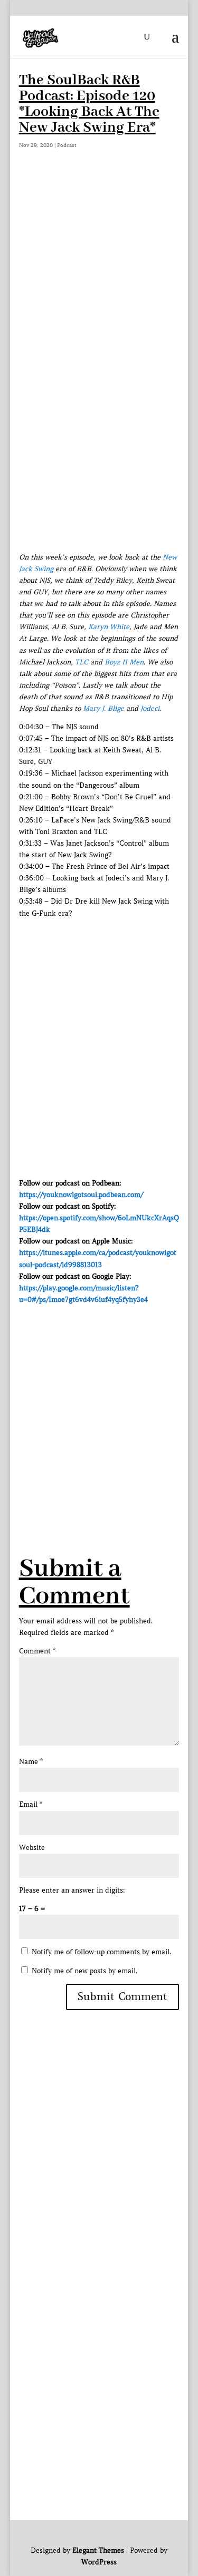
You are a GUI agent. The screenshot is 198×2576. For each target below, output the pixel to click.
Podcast (67, 145)
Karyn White (109, 627)
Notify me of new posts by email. (84, 1971)
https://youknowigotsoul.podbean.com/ (81, 1195)
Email (31, 1804)
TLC (82, 662)
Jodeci (150, 708)
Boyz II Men (124, 662)
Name (31, 1762)
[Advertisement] (99, 281)
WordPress (99, 2562)
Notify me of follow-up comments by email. (101, 1952)
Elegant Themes (98, 2550)
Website (32, 1848)
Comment (37, 1651)
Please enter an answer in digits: (72, 1890)
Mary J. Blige (103, 708)
